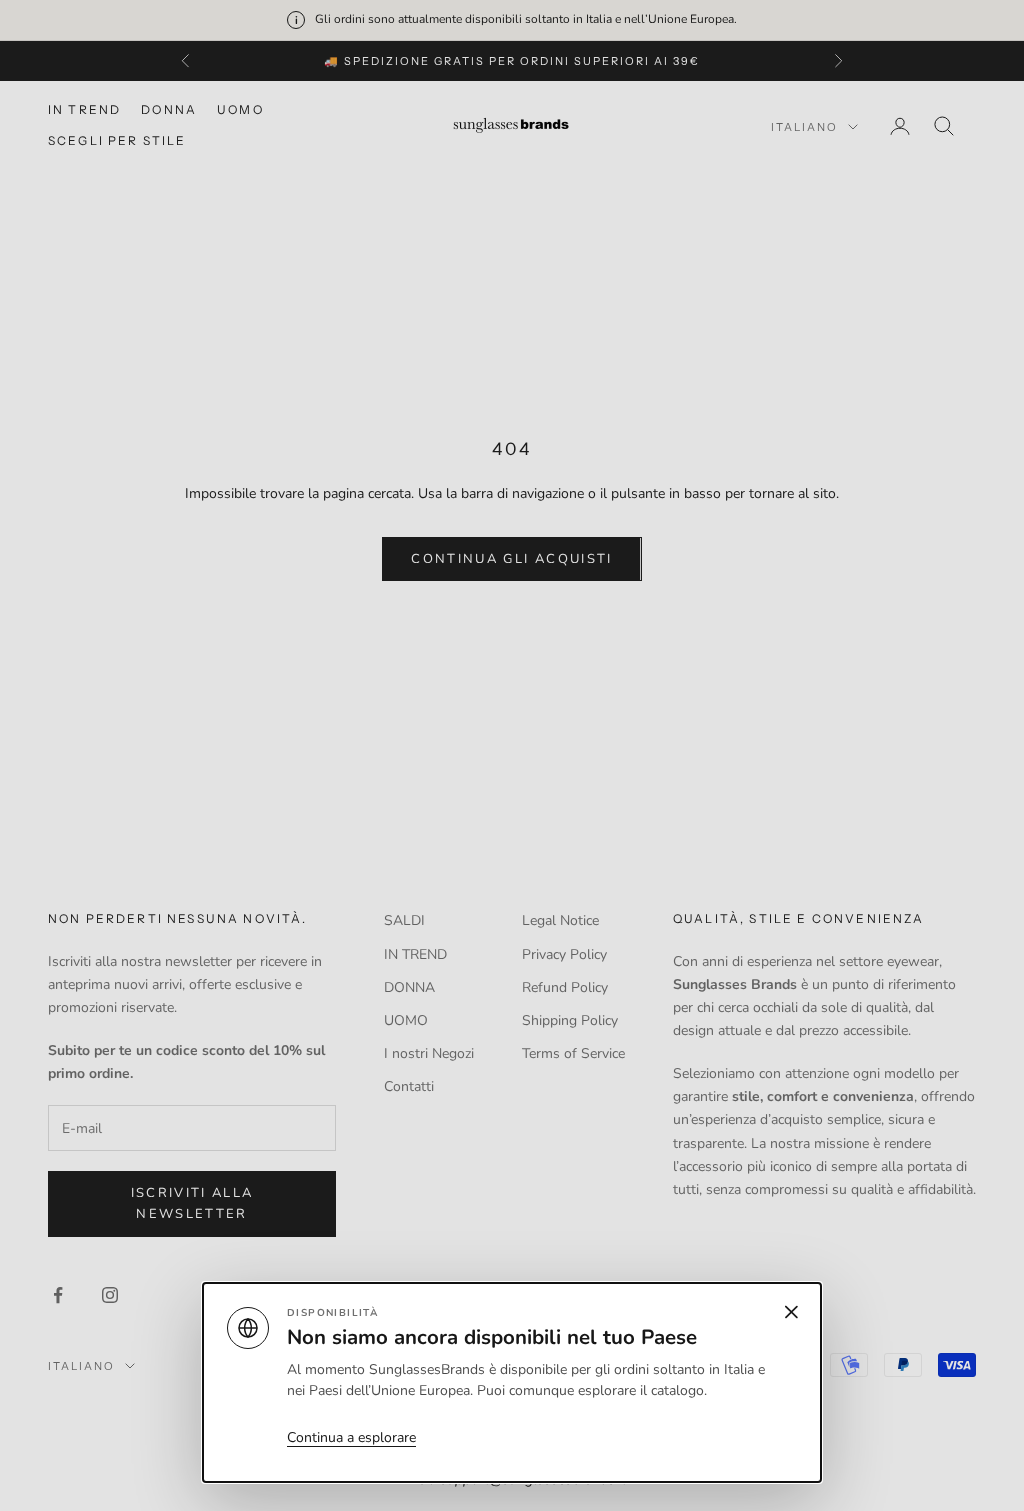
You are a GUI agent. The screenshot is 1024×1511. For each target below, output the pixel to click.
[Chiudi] (512, 755)
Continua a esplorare (351, 1437)
